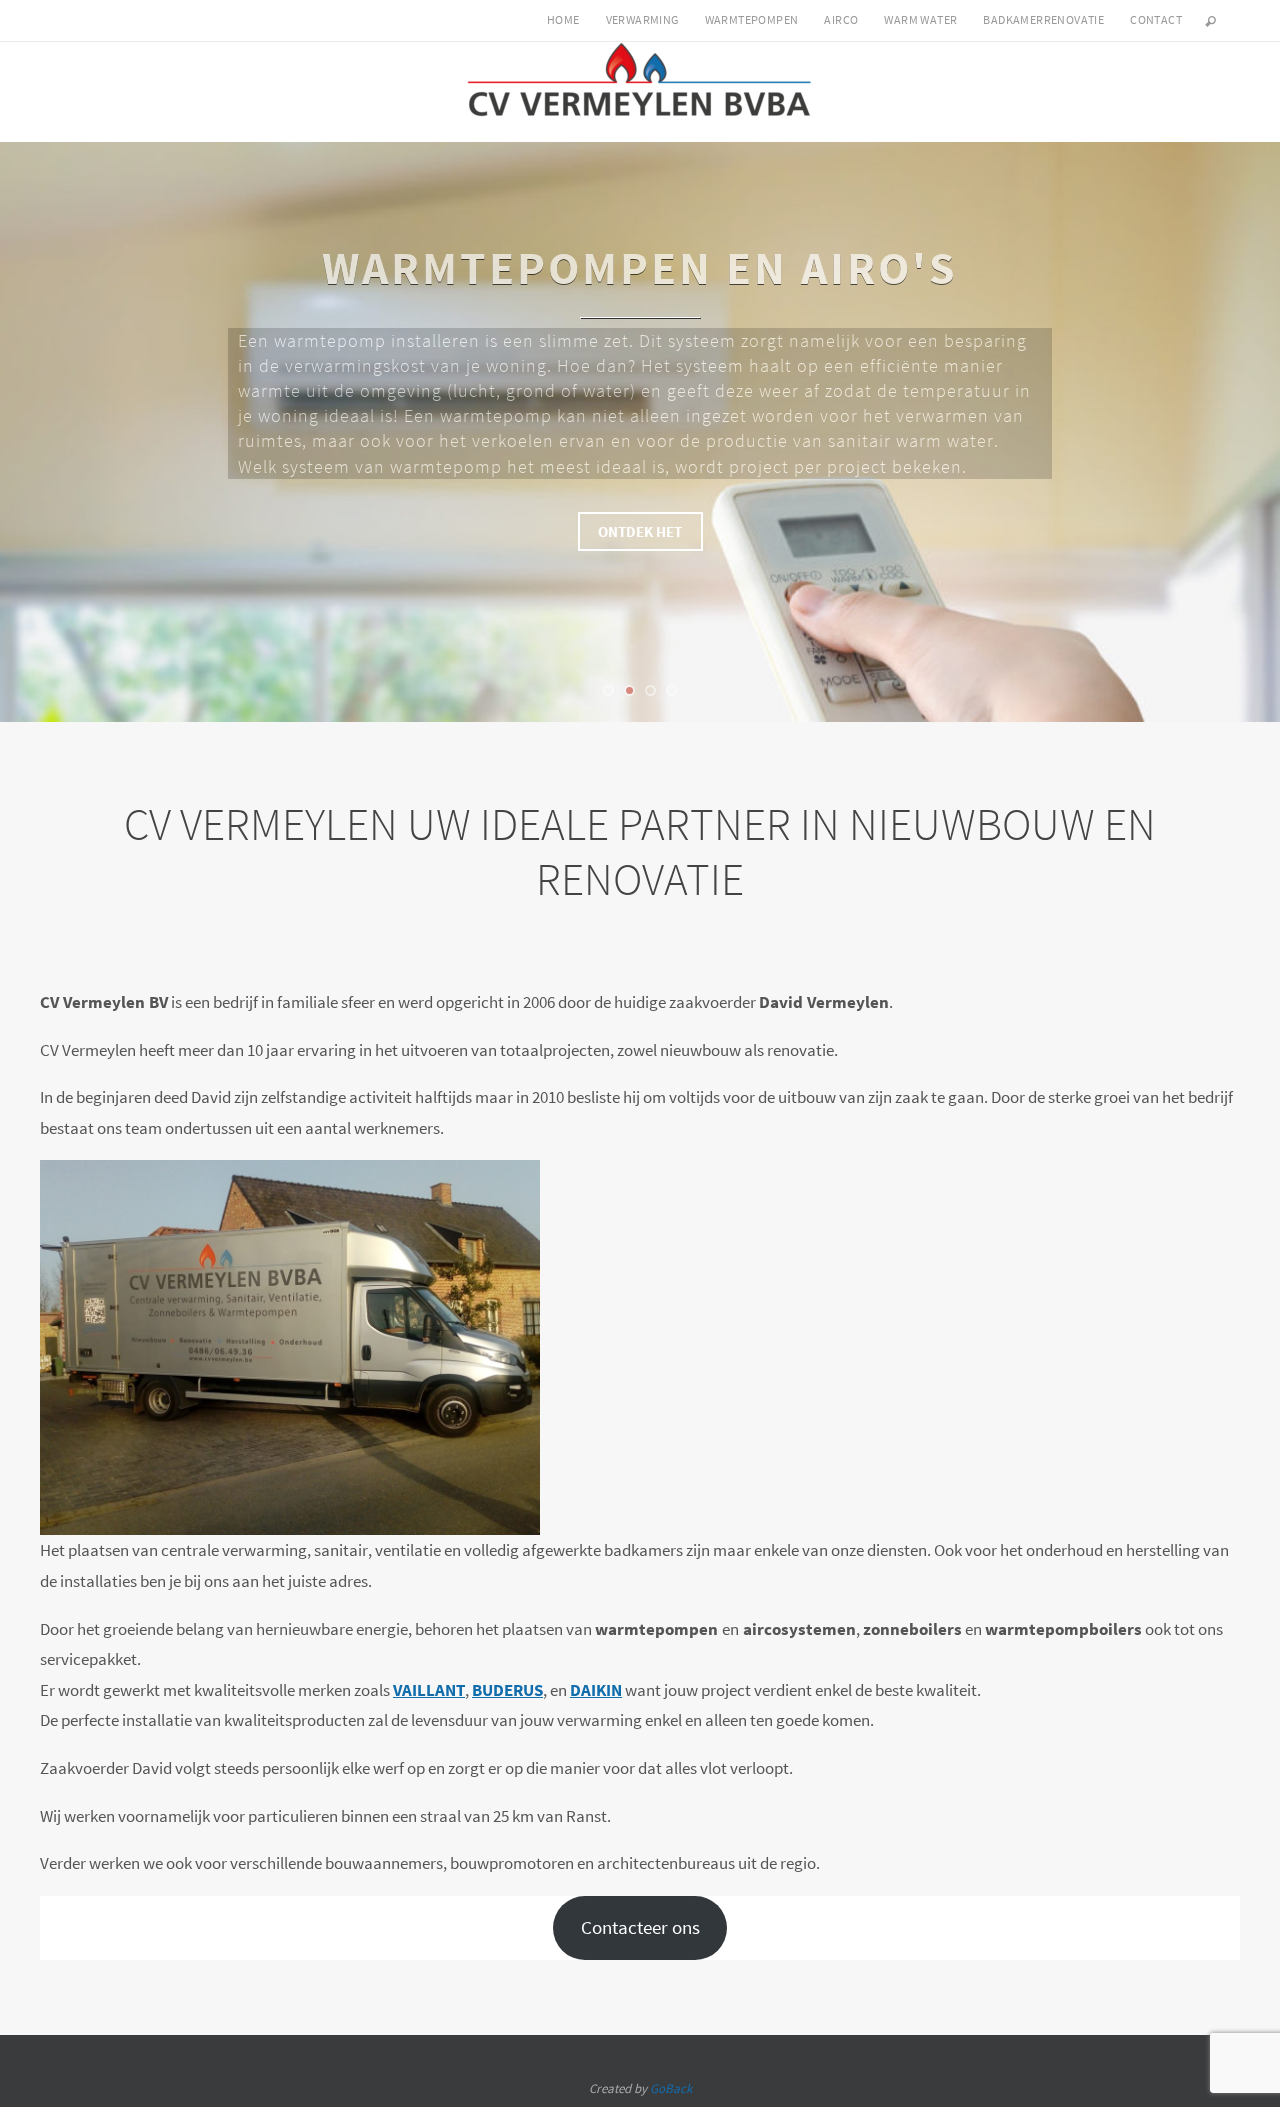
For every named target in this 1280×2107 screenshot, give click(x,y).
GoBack (671, 2088)
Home (563, 19)
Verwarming (642, 19)
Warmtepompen (752, 19)
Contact (1156, 19)
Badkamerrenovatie (1043, 19)
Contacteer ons (640, 1927)
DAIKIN (596, 1690)
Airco (841, 19)
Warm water (920, 19)
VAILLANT (429, 1690)
